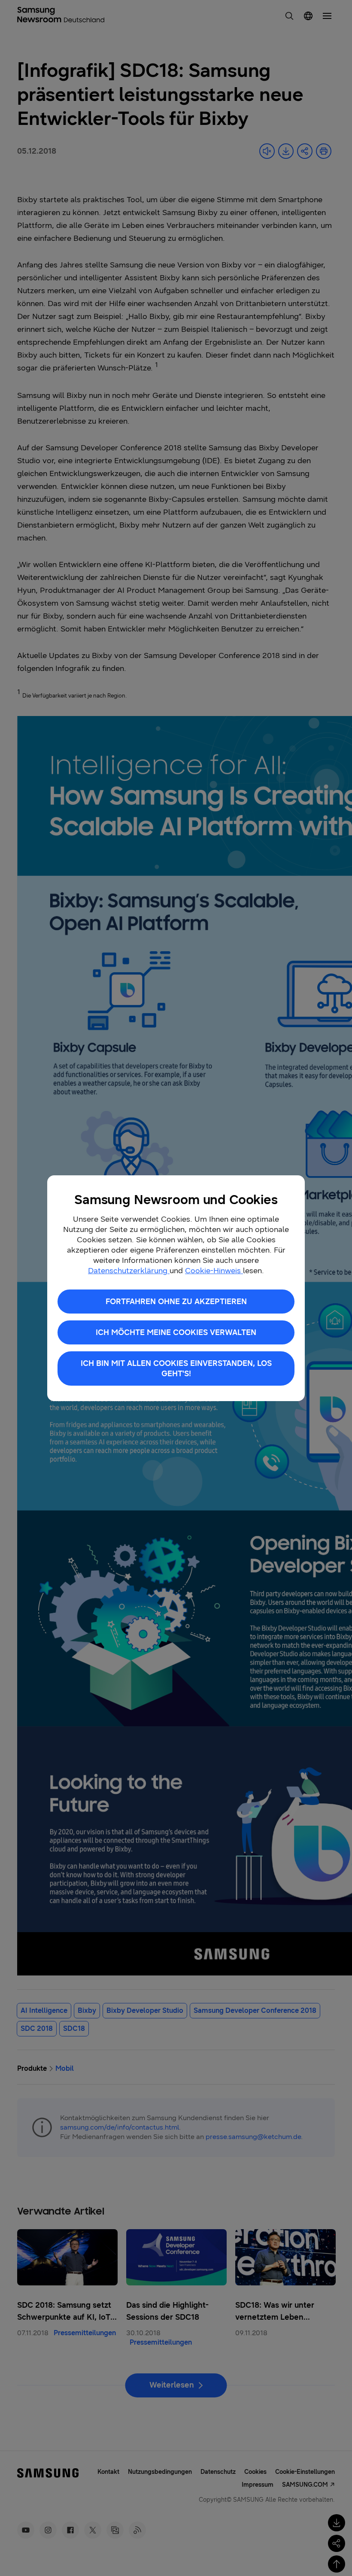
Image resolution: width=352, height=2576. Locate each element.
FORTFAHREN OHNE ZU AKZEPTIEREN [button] (176, 1302)
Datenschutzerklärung (129, 1271)
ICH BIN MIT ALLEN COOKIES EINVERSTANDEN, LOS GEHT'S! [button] (176, 1368)
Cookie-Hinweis (214, 1271)
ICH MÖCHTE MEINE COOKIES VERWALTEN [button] (176, 1332)
